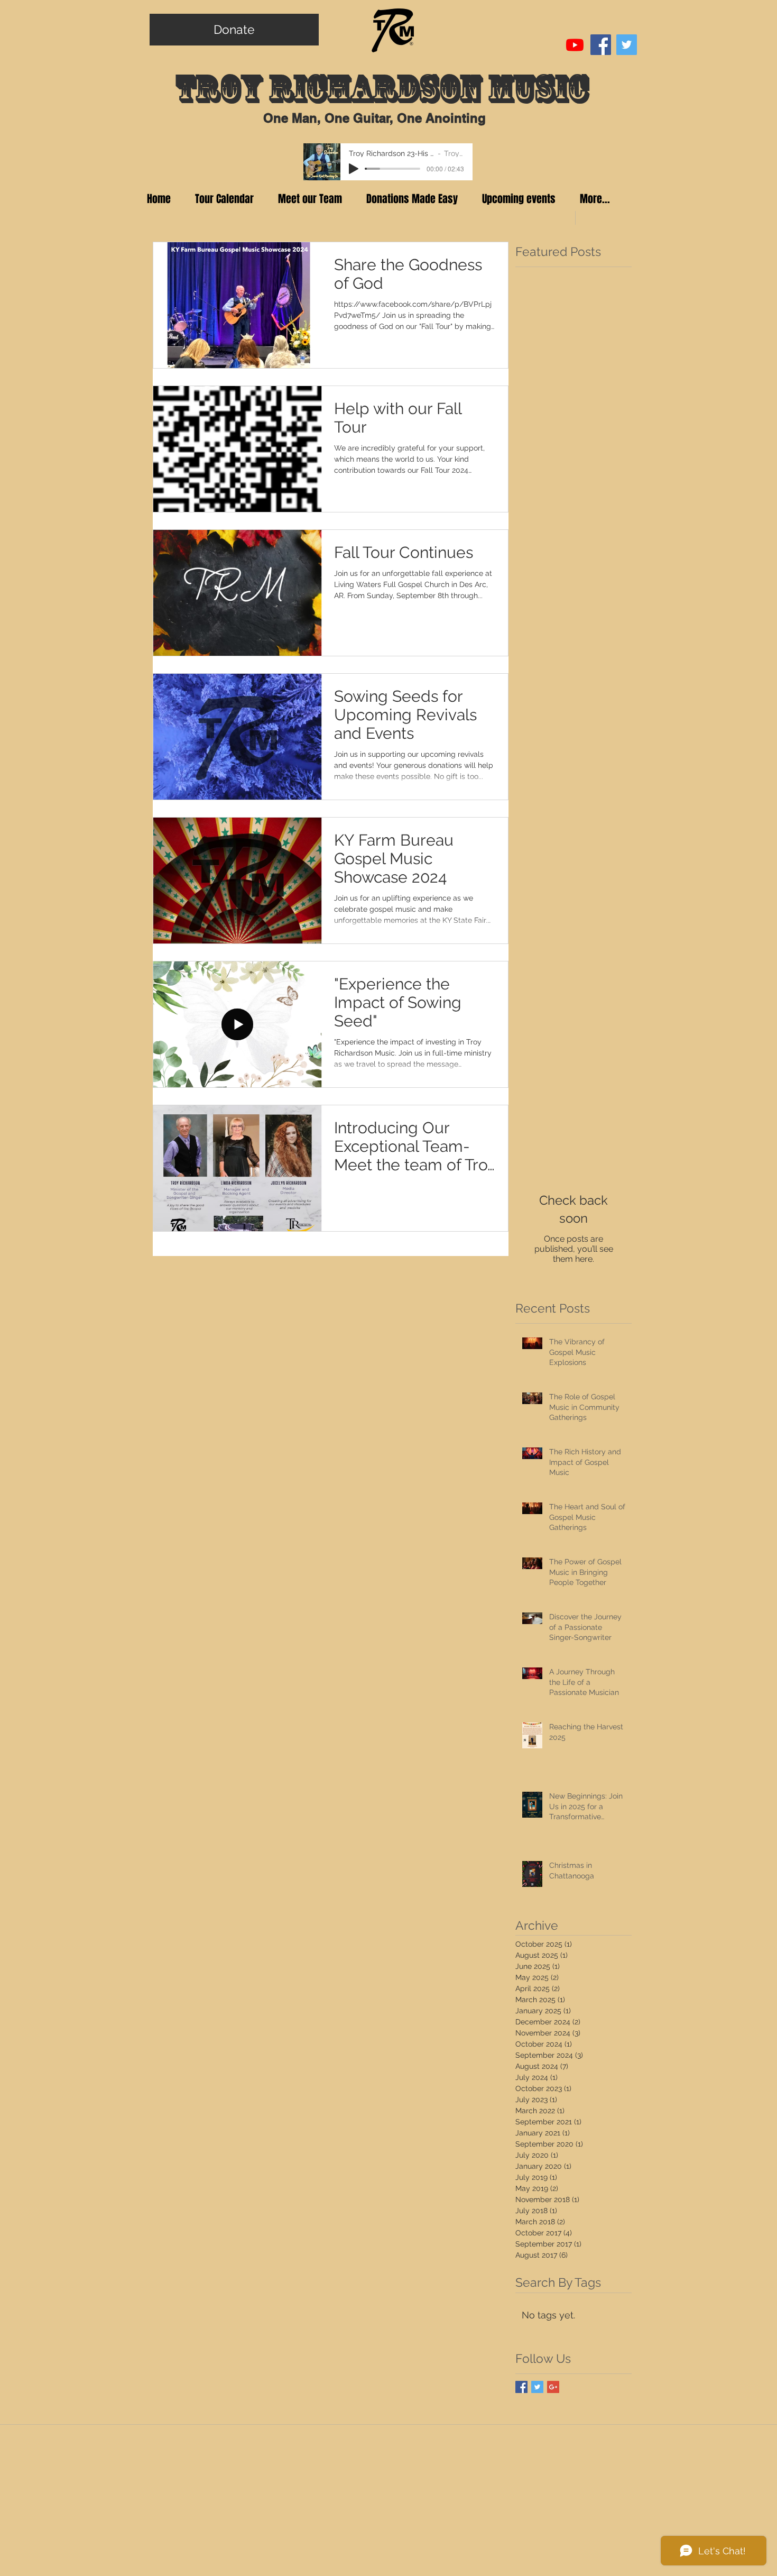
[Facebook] (601, 45)
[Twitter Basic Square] (537, 2387)
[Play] (354, 169)
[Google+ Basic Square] (553, 2387)
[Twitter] (627, 45)
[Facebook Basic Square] (521, 2387)
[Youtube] (575, 45)
